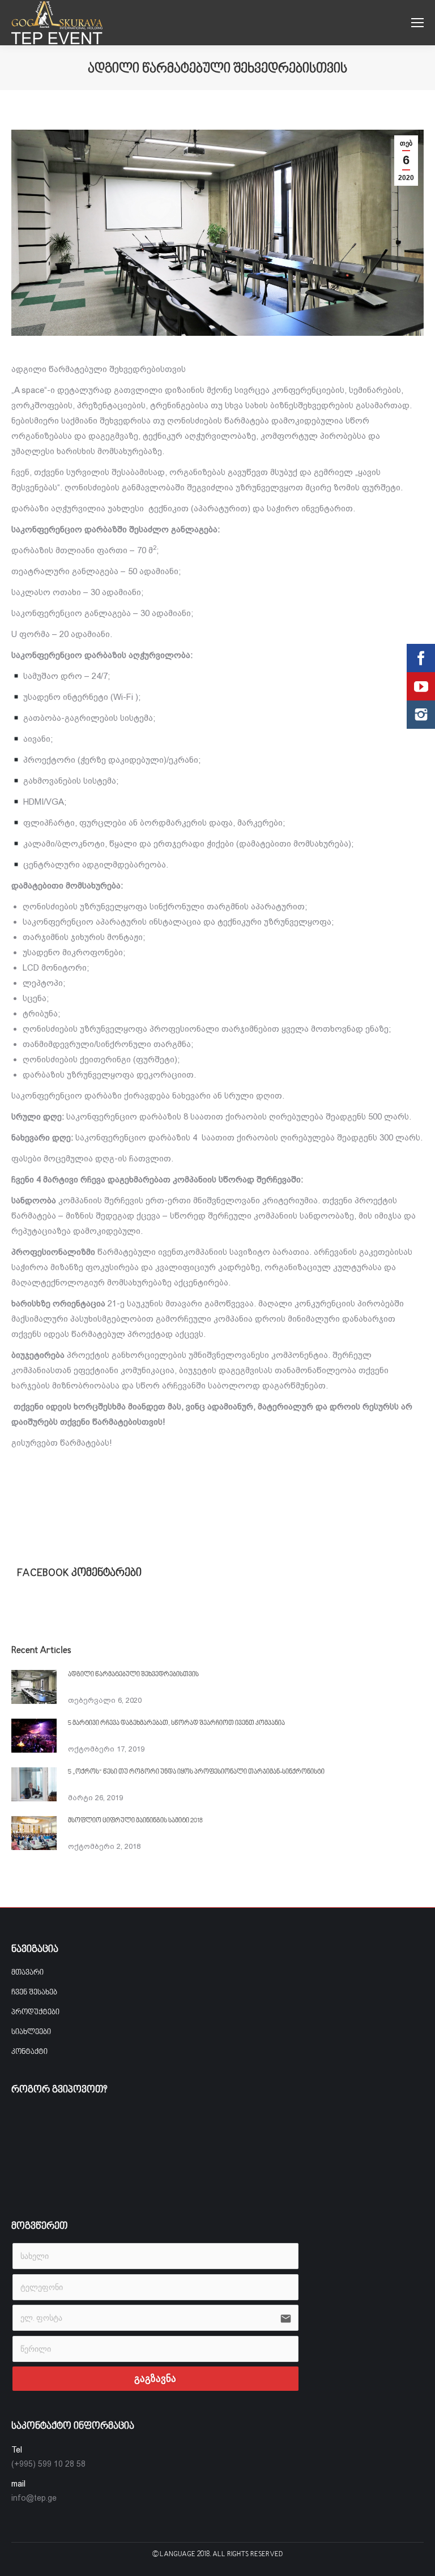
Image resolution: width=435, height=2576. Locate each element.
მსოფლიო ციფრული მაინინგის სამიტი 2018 (135, 1821)
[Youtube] (421, 686)
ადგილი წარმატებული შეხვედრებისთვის (133, 1675)
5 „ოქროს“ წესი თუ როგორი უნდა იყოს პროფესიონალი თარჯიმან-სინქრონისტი (196, 1772)
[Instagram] (421, 715)
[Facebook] (421, 658)
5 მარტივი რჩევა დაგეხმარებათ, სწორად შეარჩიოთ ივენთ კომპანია (176, 1723)
